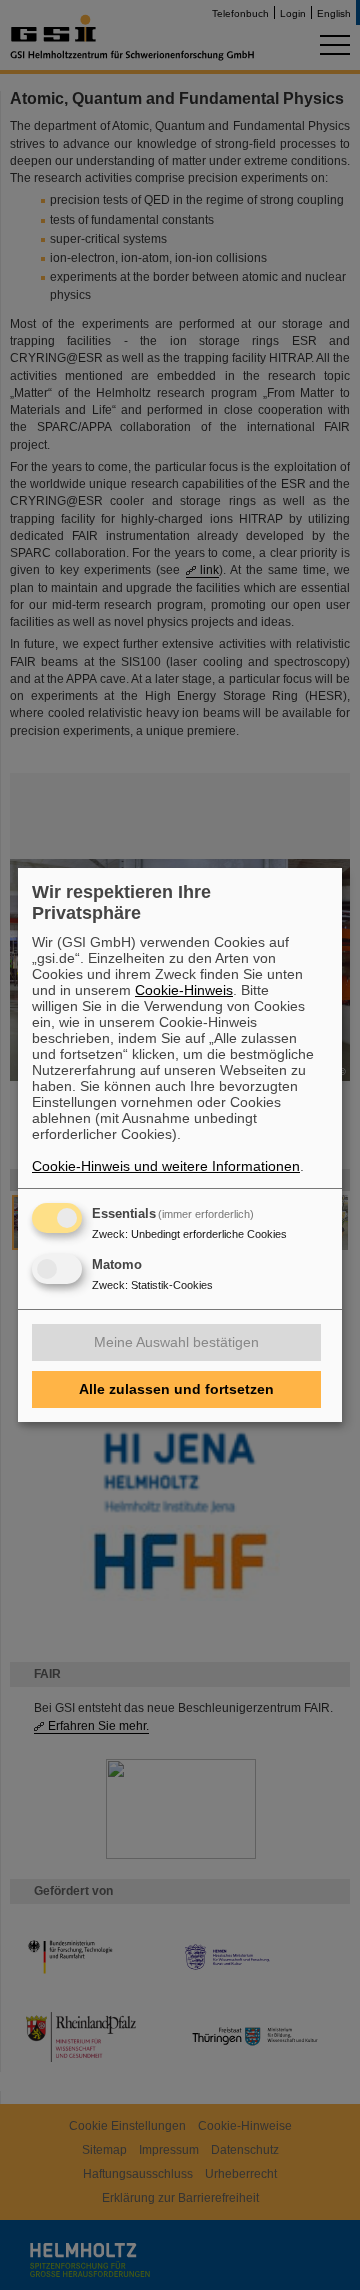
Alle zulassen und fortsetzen (176, 1389)
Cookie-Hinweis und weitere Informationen (166, 1166)
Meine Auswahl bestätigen (176, 1342)
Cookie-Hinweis (184, 990)
